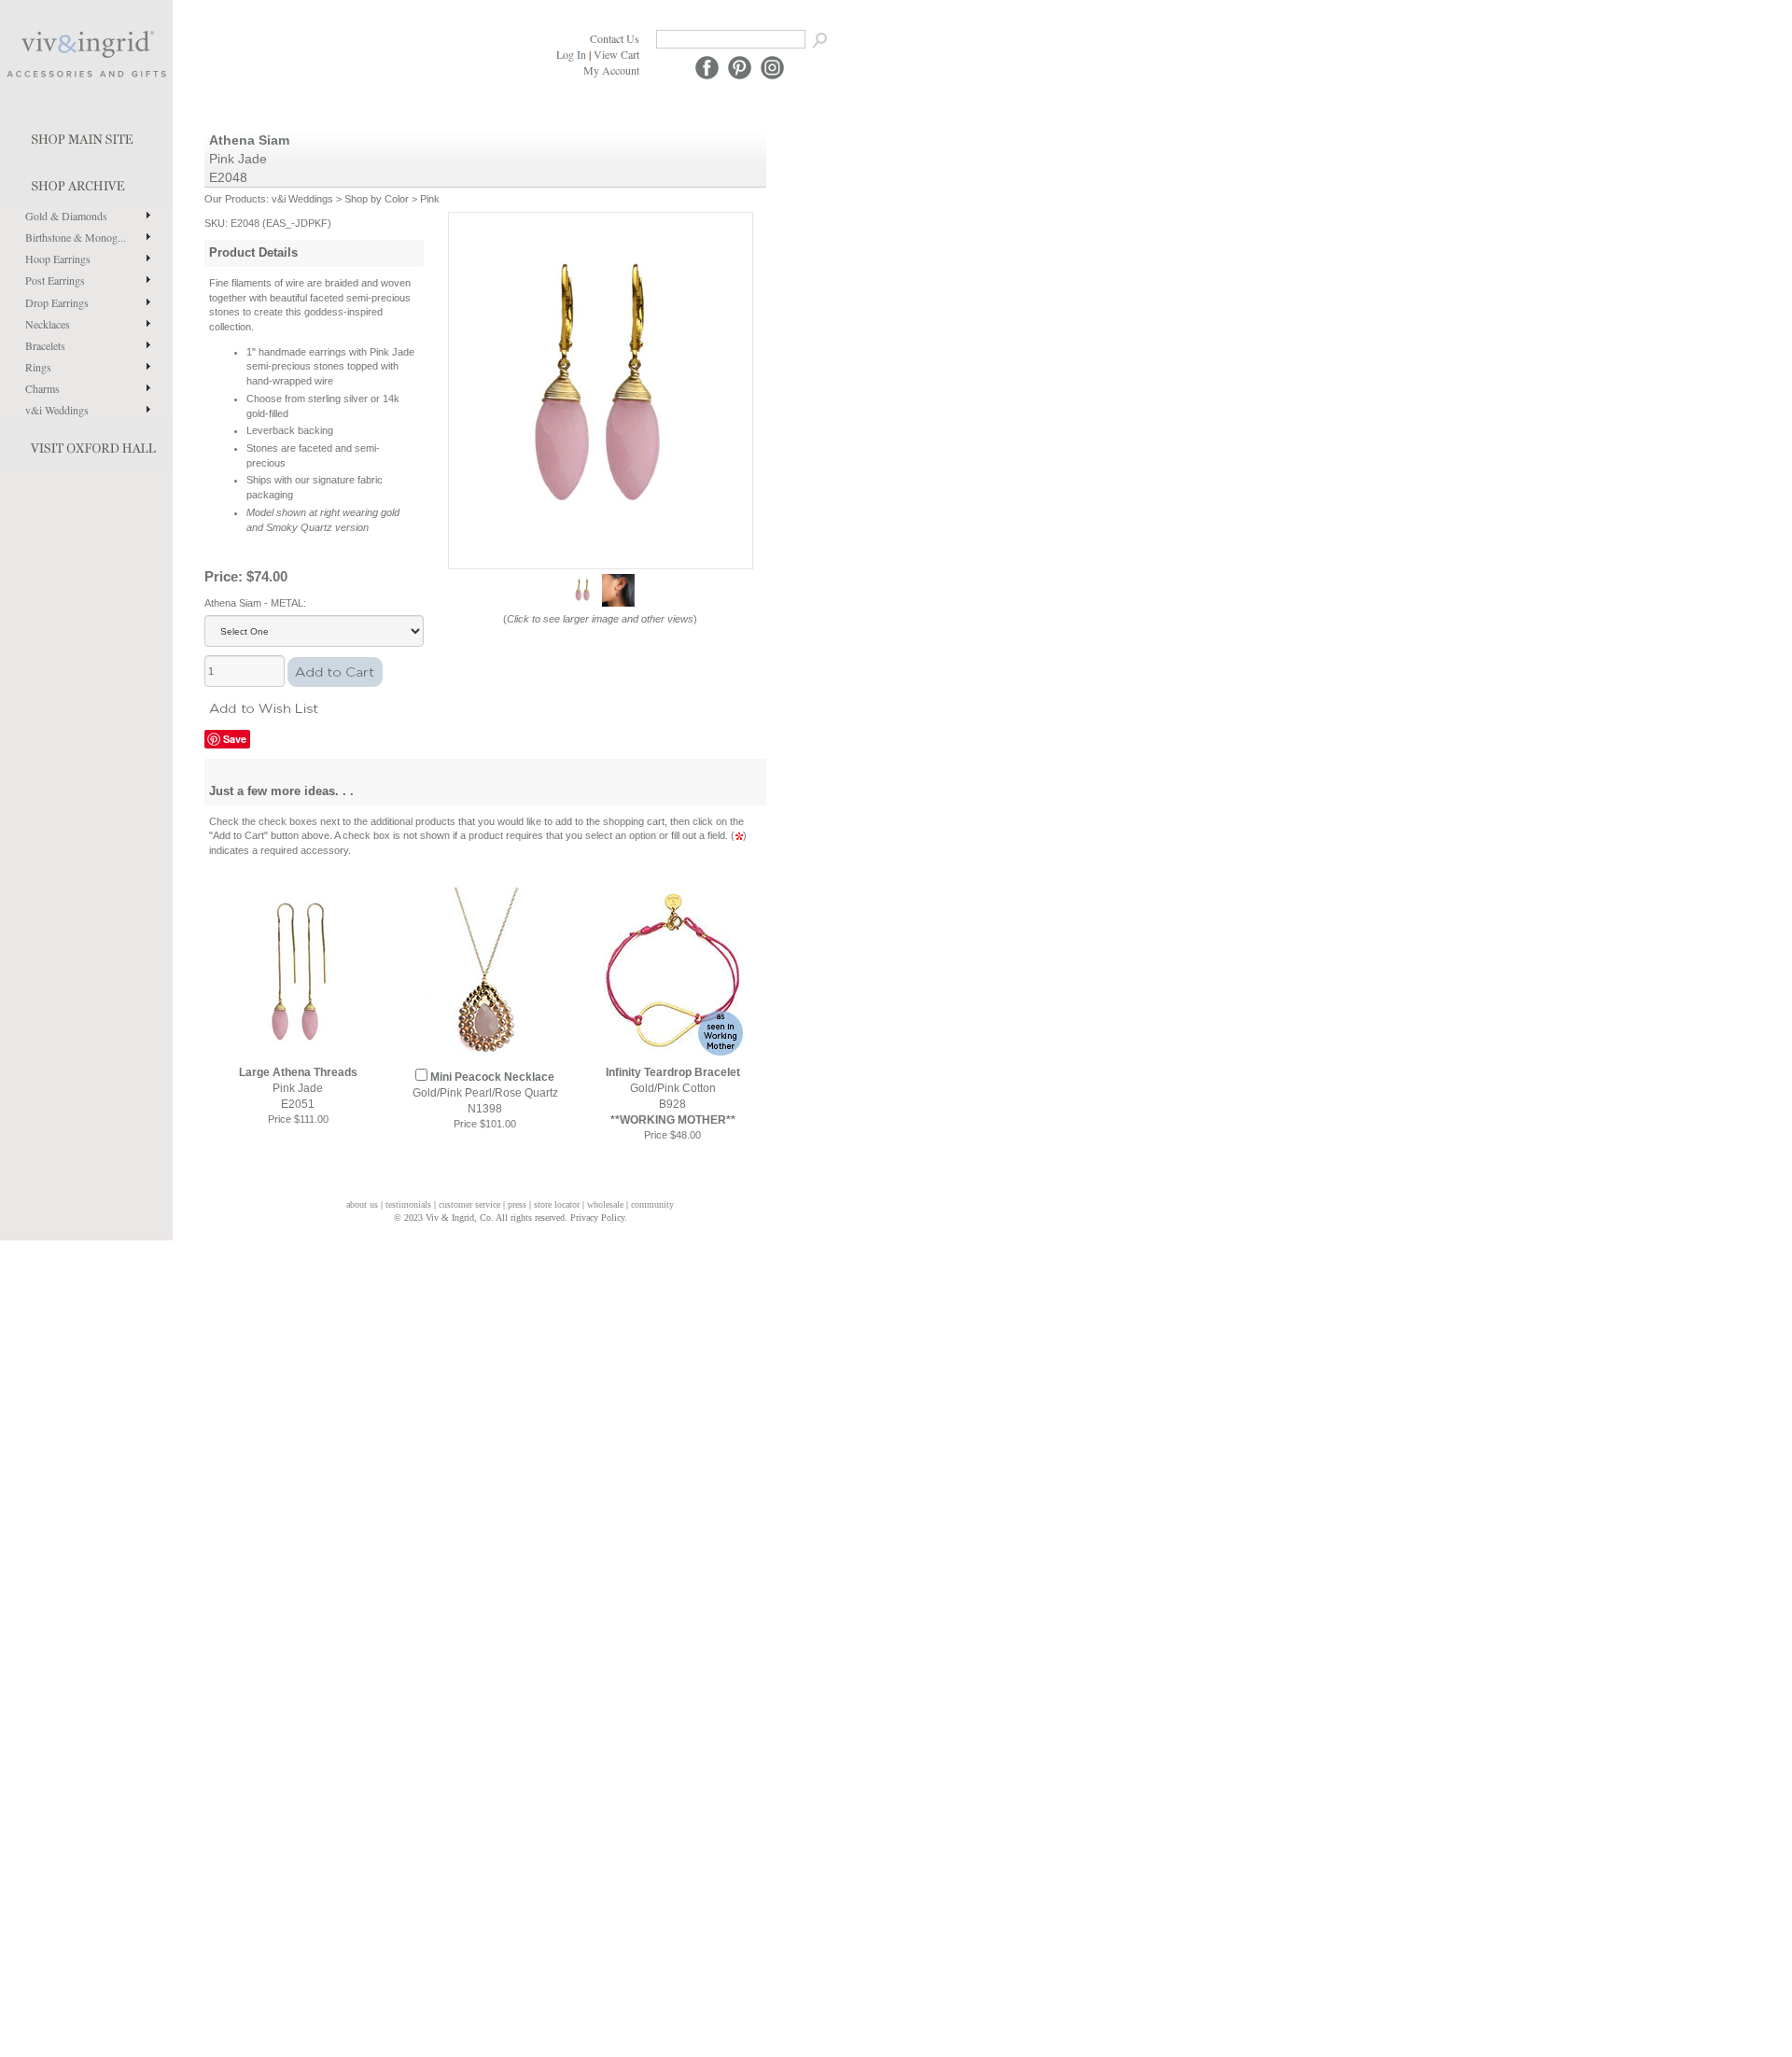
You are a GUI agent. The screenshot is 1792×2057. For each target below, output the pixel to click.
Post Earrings (55, 280)
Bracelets (45, 345)
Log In (571, 54)
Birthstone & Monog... (76, 237)
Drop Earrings (57, 302)
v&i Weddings (57, 410)
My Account (611, 70)
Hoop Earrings (58, 259)
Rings (38, 367)
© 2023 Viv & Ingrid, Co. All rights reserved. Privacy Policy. (511, 1217)
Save (235, 739)
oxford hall (86, 444)
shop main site (86, 135)
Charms (42, 388)
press (517, 1204)
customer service (469, 1204)
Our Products (235, 199)
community (652, 1204)
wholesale (605, 1204)
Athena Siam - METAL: (255, 603)
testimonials (408, 1204)
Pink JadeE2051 (298, 1088)
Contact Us (615, 38)
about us (362, 1204)
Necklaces (48, 324)
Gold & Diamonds (66, 216)
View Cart (616, 54)
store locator (557, 1204)
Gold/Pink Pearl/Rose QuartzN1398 (485, 1093)
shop (86, 182)
